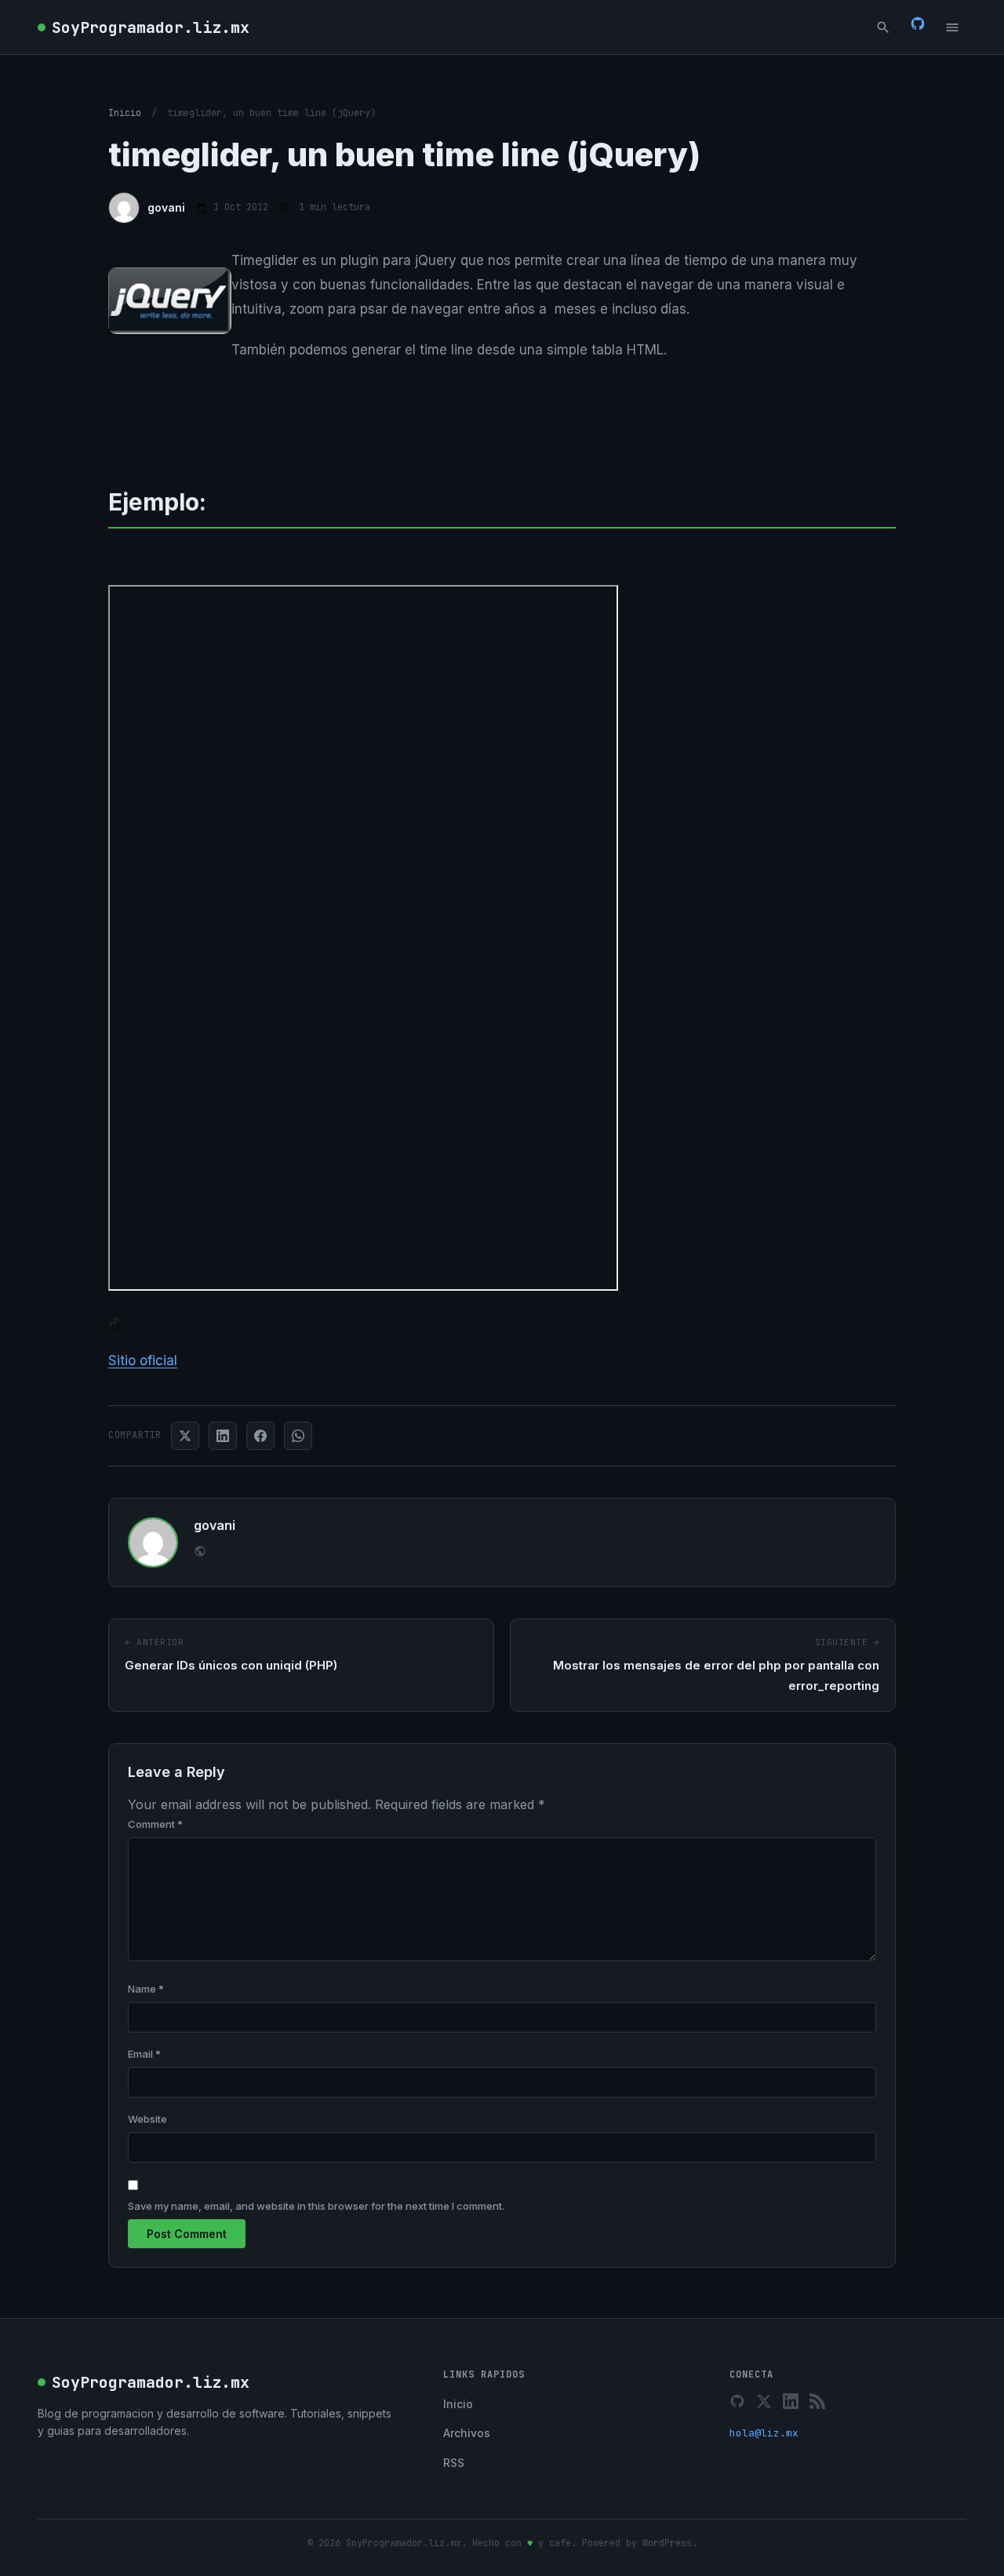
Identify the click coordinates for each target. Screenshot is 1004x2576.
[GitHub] (918, 27)
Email (144, 2054)
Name (146, 1989)
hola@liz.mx (764, 2433)
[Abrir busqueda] (883, 27)
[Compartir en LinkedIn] (223, 1436)
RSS (454, 2463)
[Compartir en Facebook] (260, 1436)
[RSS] (817, 2401)
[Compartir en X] (185, 1436)
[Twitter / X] (764, 2401)
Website (147, 2119)
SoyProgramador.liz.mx (151, 27)
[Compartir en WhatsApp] (298, 1436)
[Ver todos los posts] (200, 1553)
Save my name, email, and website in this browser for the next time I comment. (316, 2206)
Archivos (467, 2433)
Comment (155, 1824)
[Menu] (952, 27)
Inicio (125, 113)
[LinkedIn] (791, 2401)
